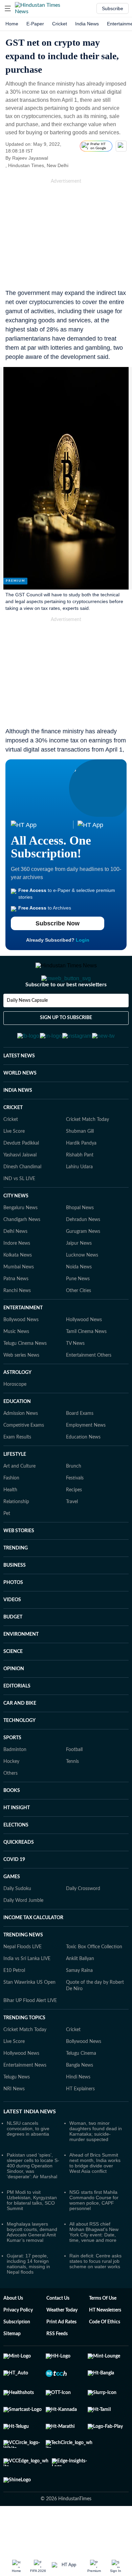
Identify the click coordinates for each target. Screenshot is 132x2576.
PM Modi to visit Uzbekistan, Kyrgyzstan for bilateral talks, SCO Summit (32, 2233)
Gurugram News (83, 1265)
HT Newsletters (105, 2343)
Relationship (16, 1535)
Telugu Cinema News (25, 1377)
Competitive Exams (24, 1458)
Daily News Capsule (27, 1028)
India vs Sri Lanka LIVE (27, 1992)
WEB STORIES (19, 1564)
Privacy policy (18, 2343)
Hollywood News (84, 1353)
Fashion (11, 1511)
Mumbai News (19, 1300)
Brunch (74, 1499)
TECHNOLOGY (19, 1754)
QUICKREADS (19, 1876)
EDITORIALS (17, 1719)
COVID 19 (14, 1893)
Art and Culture (19, 1499)
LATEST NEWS (19, 1089)
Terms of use (103, 2331)
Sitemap (12, 2367)
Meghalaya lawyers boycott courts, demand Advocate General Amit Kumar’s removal (32, 2265)
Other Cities (79, 1324)
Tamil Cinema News (86, 1365)
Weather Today (62, 2343)
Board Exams (80, 1447)
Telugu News (17, 2110)
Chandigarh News (22, 1253)
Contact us (58, 2331)
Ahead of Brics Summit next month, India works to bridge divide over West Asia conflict (95, 2196)
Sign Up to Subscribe (66, 1045)
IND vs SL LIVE (19, 1212)
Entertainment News (25, 2098)
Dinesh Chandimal (22, 1200)
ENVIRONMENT (21, 1667)
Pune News (78, 1312)
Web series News (21, 1388)
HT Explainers (80, 2122)
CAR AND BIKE (20, 1736)
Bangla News (80, 2098)
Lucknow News (82, 1288)
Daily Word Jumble (23, 1934)
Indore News (17, 1276)
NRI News (14, 2122)
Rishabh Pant (80, 1188)
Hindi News (78, 2110)
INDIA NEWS (18, 1124)
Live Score (14, 1165)
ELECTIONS (16, 1858)
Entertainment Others (89, 1388)
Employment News (86, 1458)
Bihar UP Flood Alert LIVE (30, 2034)
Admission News (21, 1447)
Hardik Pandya (81, 1176)
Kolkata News (18, 1288)
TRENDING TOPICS (24, 2051)
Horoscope (15, 1418)
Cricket (60, 24)
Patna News (16, 1312)
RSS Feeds (57, 2367)
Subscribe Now (58, 923)
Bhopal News (80, 1241)
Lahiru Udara (79, 1200)
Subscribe (113, 8)
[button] (8, 8)
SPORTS (12, 1771)
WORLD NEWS (20, 1106)
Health (10, 1523)
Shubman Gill (80, 1165)
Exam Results (17, 1470)
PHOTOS (13, 1616)
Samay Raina (79, 2004)
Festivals (75, 1511)
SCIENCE (13, 1685)
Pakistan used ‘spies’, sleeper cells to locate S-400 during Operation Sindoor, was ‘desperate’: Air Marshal (33, 2199)
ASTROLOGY (17, 1406)
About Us (13, 2331)
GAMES (12, 1910)
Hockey (11, 1795)
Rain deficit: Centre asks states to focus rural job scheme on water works (95, 2294)
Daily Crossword (83, 1922)
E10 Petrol (14, 2004)
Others (10, 1807)
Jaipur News (79, 1276)
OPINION (14, 1702)
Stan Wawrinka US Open (29, 2016)
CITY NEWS (16, 1229)
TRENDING (16, 1581)
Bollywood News (21, 1353)
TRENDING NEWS (23, 1968)
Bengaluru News (20, 1241)
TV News (75, 1377)
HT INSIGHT (17, 1841)
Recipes (74, 1523)
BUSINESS (15, 1598)
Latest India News (30, 2145)
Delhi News (15, 1265)
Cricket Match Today (87, 1153)
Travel (72, 1535)
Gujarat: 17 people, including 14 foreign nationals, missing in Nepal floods (28, 2297)
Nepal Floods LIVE (23, 1980)
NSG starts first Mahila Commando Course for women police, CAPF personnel (94, 2233)
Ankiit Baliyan (80, 1992)
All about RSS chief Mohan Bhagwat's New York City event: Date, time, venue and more (94, 2265)
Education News (83, 1470)
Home (12, 24)
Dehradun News (83, 1253)
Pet (7, 1547)
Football (74, 1783)
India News (87, 24)
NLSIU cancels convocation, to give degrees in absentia (28, 2162)
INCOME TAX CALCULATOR (33, 1951)
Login (83, 940)
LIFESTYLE (15, 1488)
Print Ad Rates (61, 2355)
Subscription (17, 2355)
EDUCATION (17, 1435)
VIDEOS (12, 1633)
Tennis (72, 1795)
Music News (16, 1365)
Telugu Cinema (81, 2087)
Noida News (79, 1300)
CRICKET (13, 1141)
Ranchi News (17, 1324)
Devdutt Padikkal (21, 1176)
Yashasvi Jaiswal (20, 1188)
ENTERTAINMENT (23, 1341)
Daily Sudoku (17, 1922)
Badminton (15, 1783)
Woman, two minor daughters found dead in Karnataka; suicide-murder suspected (96, 2164)
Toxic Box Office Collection (94, 1980)
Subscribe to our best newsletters (66, 1012)
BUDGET (13, 1650)
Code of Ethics (105, 2355)
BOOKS (12, 1824)
